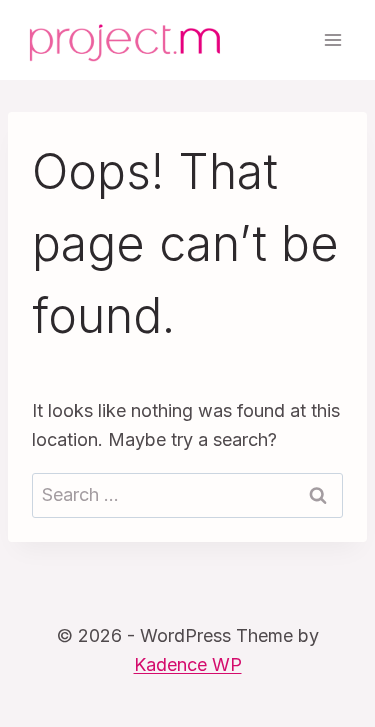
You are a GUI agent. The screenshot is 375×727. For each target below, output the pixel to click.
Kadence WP (188, 664)
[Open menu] (332, 39)
